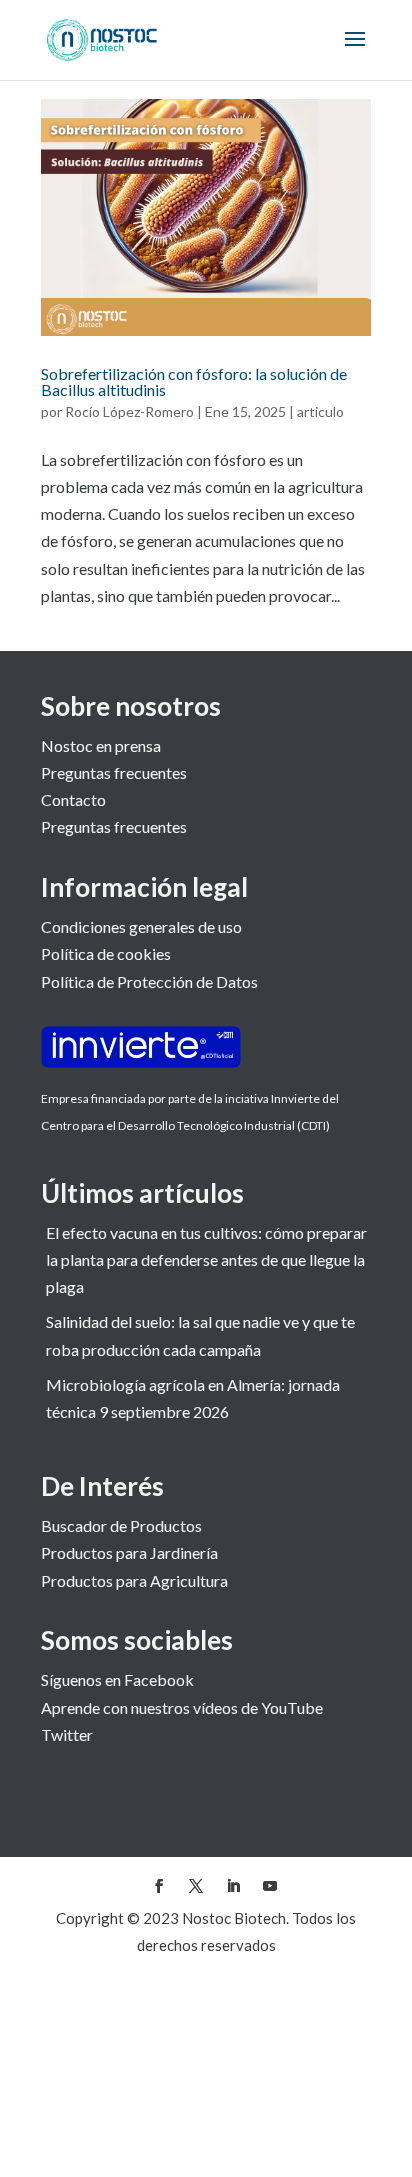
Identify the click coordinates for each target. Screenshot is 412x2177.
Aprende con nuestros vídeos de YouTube (182, 1707)
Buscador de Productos (121, 1525)
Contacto (73, 799)
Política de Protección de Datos (149, 981)
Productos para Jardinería (129, 1552)
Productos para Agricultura (134, 1580)
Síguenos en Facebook (117, 1679)
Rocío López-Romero (129, 411)
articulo (320, 411)
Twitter (67, 1734)
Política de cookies (106, 953)
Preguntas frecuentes (114, 772)
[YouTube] (270, 1886)
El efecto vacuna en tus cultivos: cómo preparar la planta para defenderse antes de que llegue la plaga (206, 1259)
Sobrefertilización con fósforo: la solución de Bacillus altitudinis (194, 381)
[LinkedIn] (233, 1886)
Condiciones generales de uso (141, 926)
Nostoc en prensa (101, 745)
